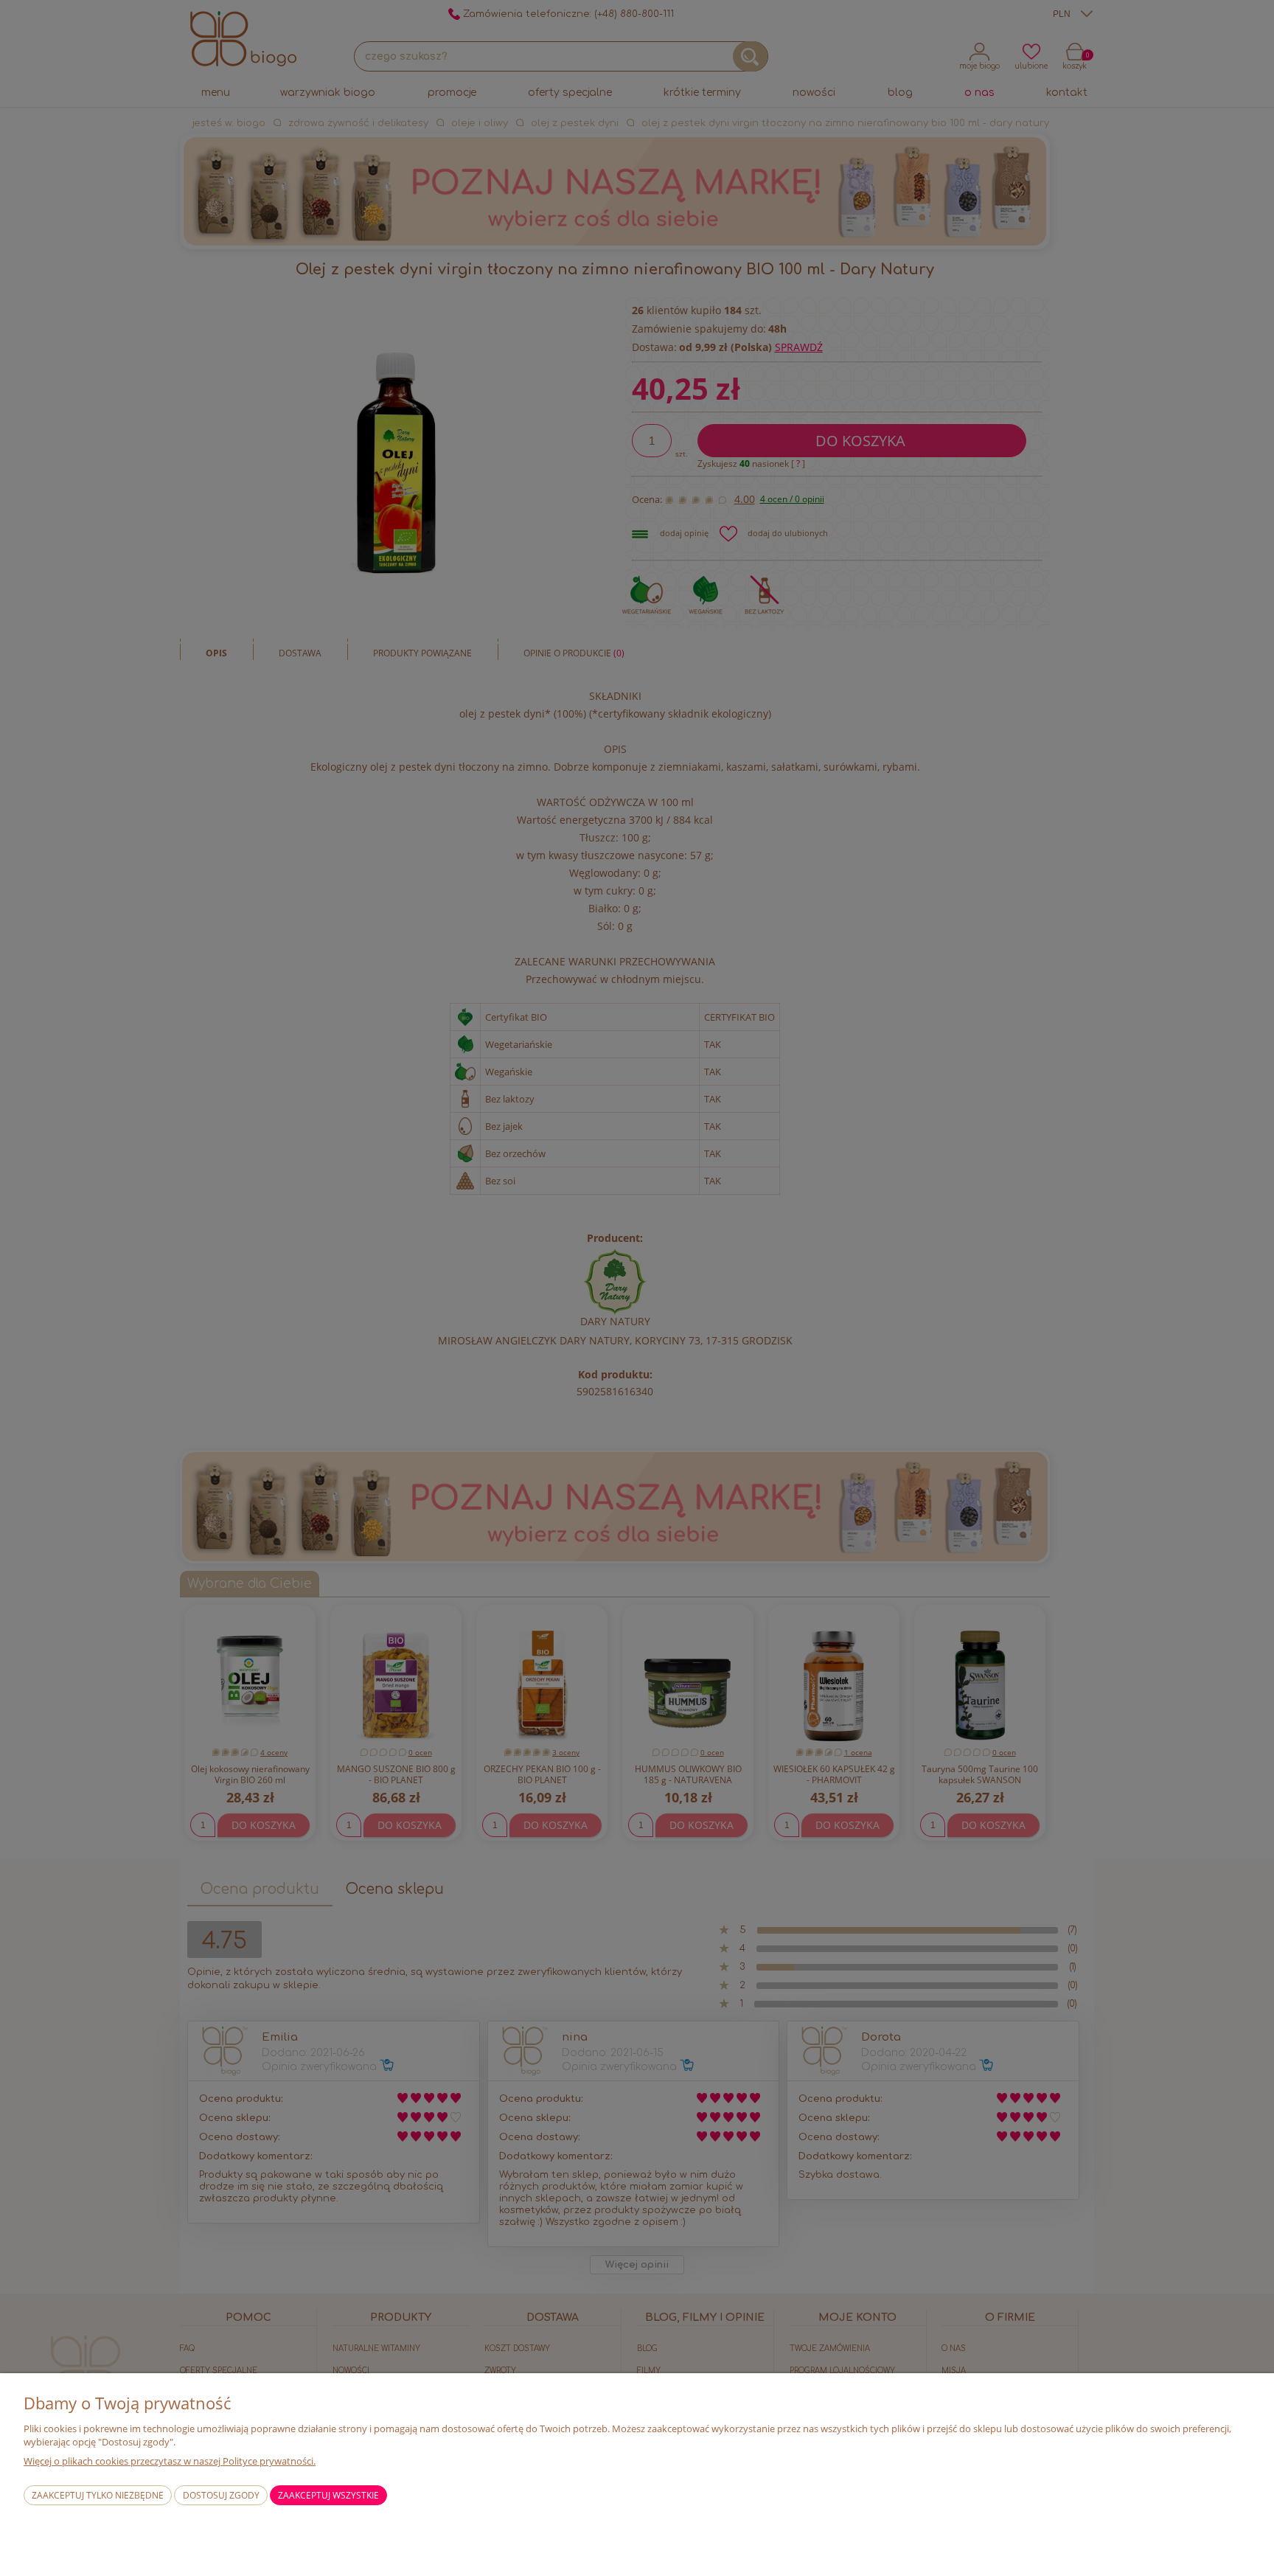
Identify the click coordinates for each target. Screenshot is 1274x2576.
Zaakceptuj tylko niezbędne (98, 2495)
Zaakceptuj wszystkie (328, 2495)
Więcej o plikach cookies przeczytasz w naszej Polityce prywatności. (170, 2461)
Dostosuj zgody (221, 2495)
